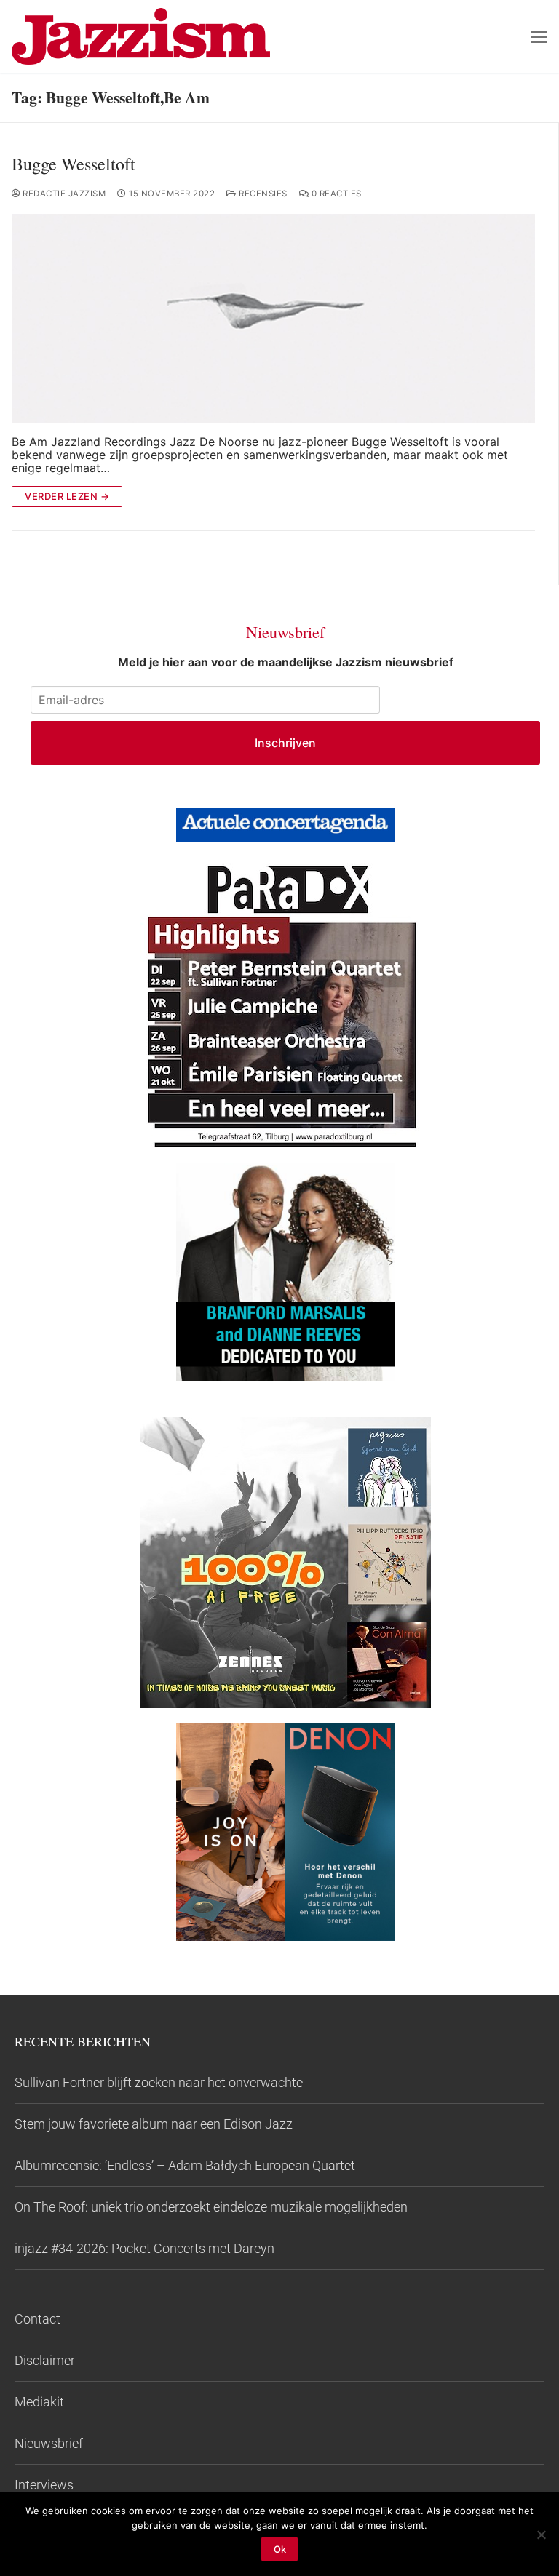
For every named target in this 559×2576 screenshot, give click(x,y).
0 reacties (335, 194)
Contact (37, 2319)
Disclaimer (45, 2360)
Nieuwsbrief (49, 2443)
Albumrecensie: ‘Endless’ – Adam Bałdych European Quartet (185, 2165)
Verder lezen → (67, 496)
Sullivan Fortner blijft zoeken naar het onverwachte (159, 2082)
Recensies (262, 194)
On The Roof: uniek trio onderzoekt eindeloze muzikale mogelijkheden (211, 2207)
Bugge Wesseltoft (74, 164)
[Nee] (541, 2535)
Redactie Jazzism (63, 194)
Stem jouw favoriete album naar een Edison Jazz (154, 2124)
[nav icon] (539, 36)
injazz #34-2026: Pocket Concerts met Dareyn (144, 2248)
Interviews (44, 2485)
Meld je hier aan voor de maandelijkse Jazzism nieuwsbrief (286, 662)
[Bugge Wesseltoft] (273, 319)
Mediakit (39, 2402)
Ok (280, 2549)
